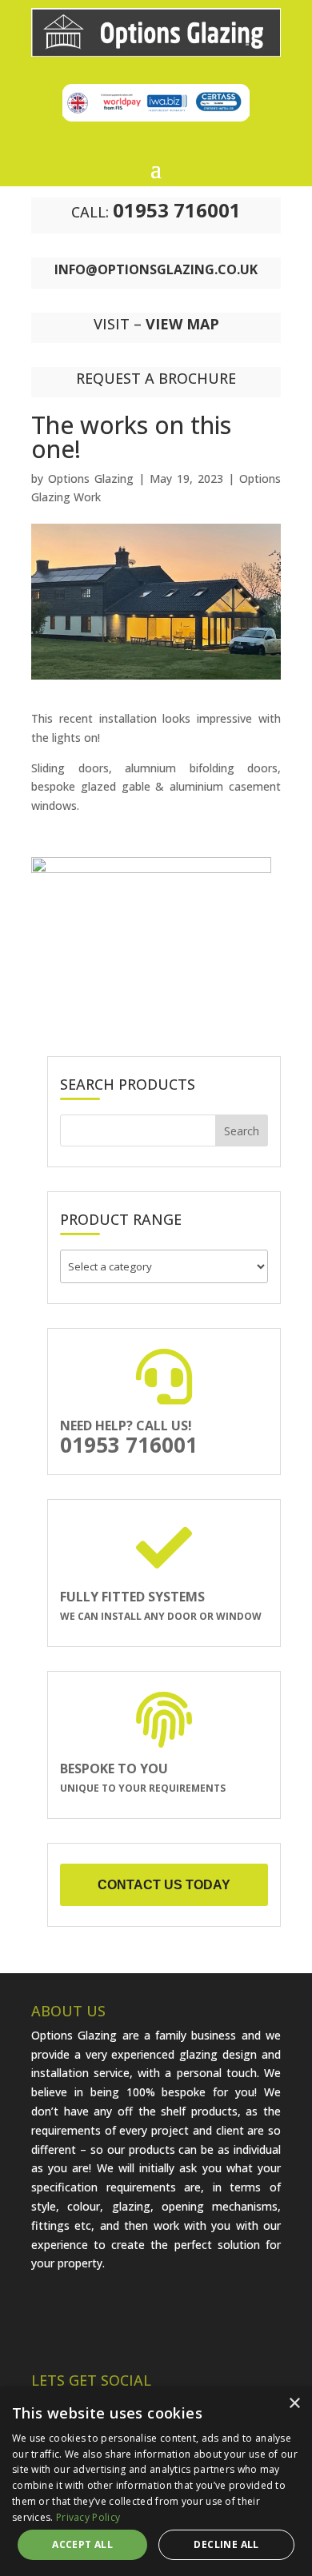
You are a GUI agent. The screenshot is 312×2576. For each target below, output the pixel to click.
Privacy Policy (88, 2517)
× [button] (294, 2404)
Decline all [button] (226, 2544)
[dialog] (156, 2481)
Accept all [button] (82, 2544)
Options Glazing (91, 479)
